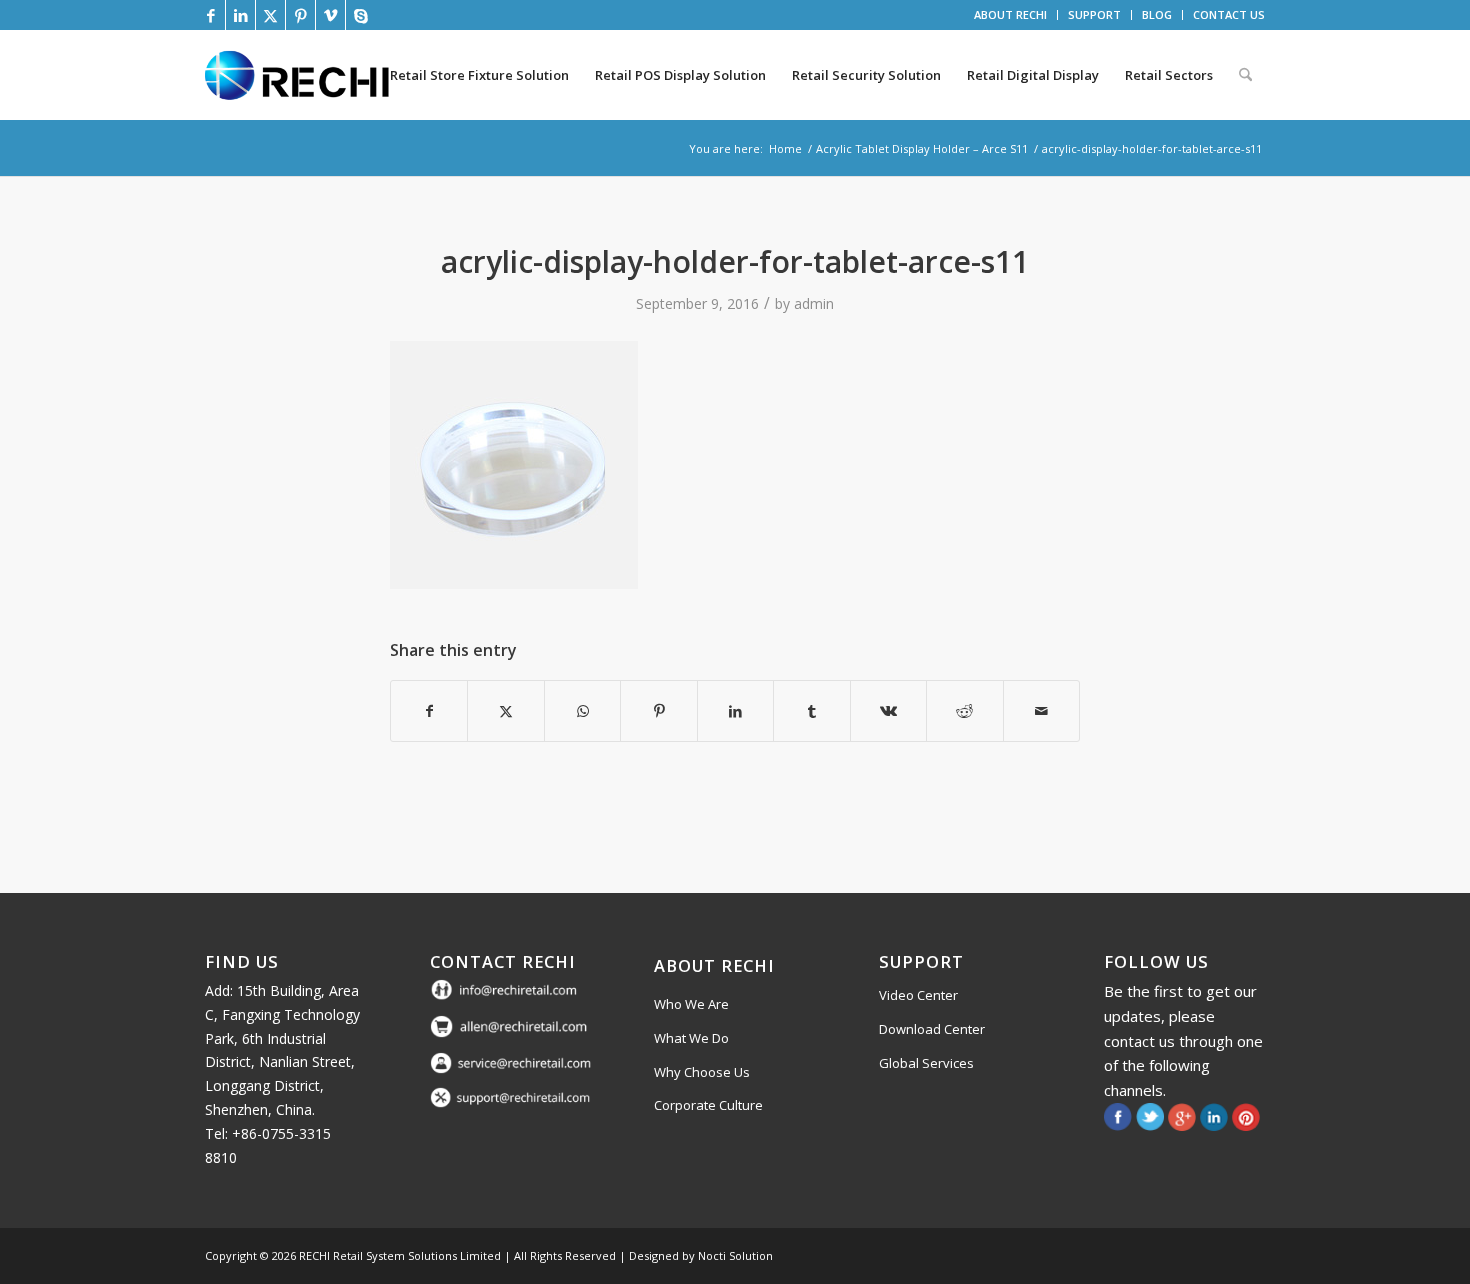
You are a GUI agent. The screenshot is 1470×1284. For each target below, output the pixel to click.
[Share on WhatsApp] (582, 711)
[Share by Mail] (1042, 711)
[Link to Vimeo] (330, 15)
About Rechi (714, 965)
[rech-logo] (301, 75)
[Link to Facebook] (210, 15)
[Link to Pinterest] (300, 15)
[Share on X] (505, 711)
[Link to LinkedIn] (240, 15)
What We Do (691, 1038)
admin (814, 303)
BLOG (1157, 14)
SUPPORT (1094, 14)
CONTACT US (1229, 14)
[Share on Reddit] (964, 711)
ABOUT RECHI (1010, 14)
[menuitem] (1011, 15)
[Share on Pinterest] (658, 711)
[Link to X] (270, 15)
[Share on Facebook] (429, 711)
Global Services (926, 1063)
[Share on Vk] (888, 711)
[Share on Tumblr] (811, 711)
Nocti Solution (735, 1255)
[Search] (1245, 75)
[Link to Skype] (361, 15)
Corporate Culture (708, 1105)
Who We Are (691, 1004)
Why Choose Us (702, 1072)
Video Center (918, 995)
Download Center (932, 1029)
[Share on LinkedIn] (735, 711)
